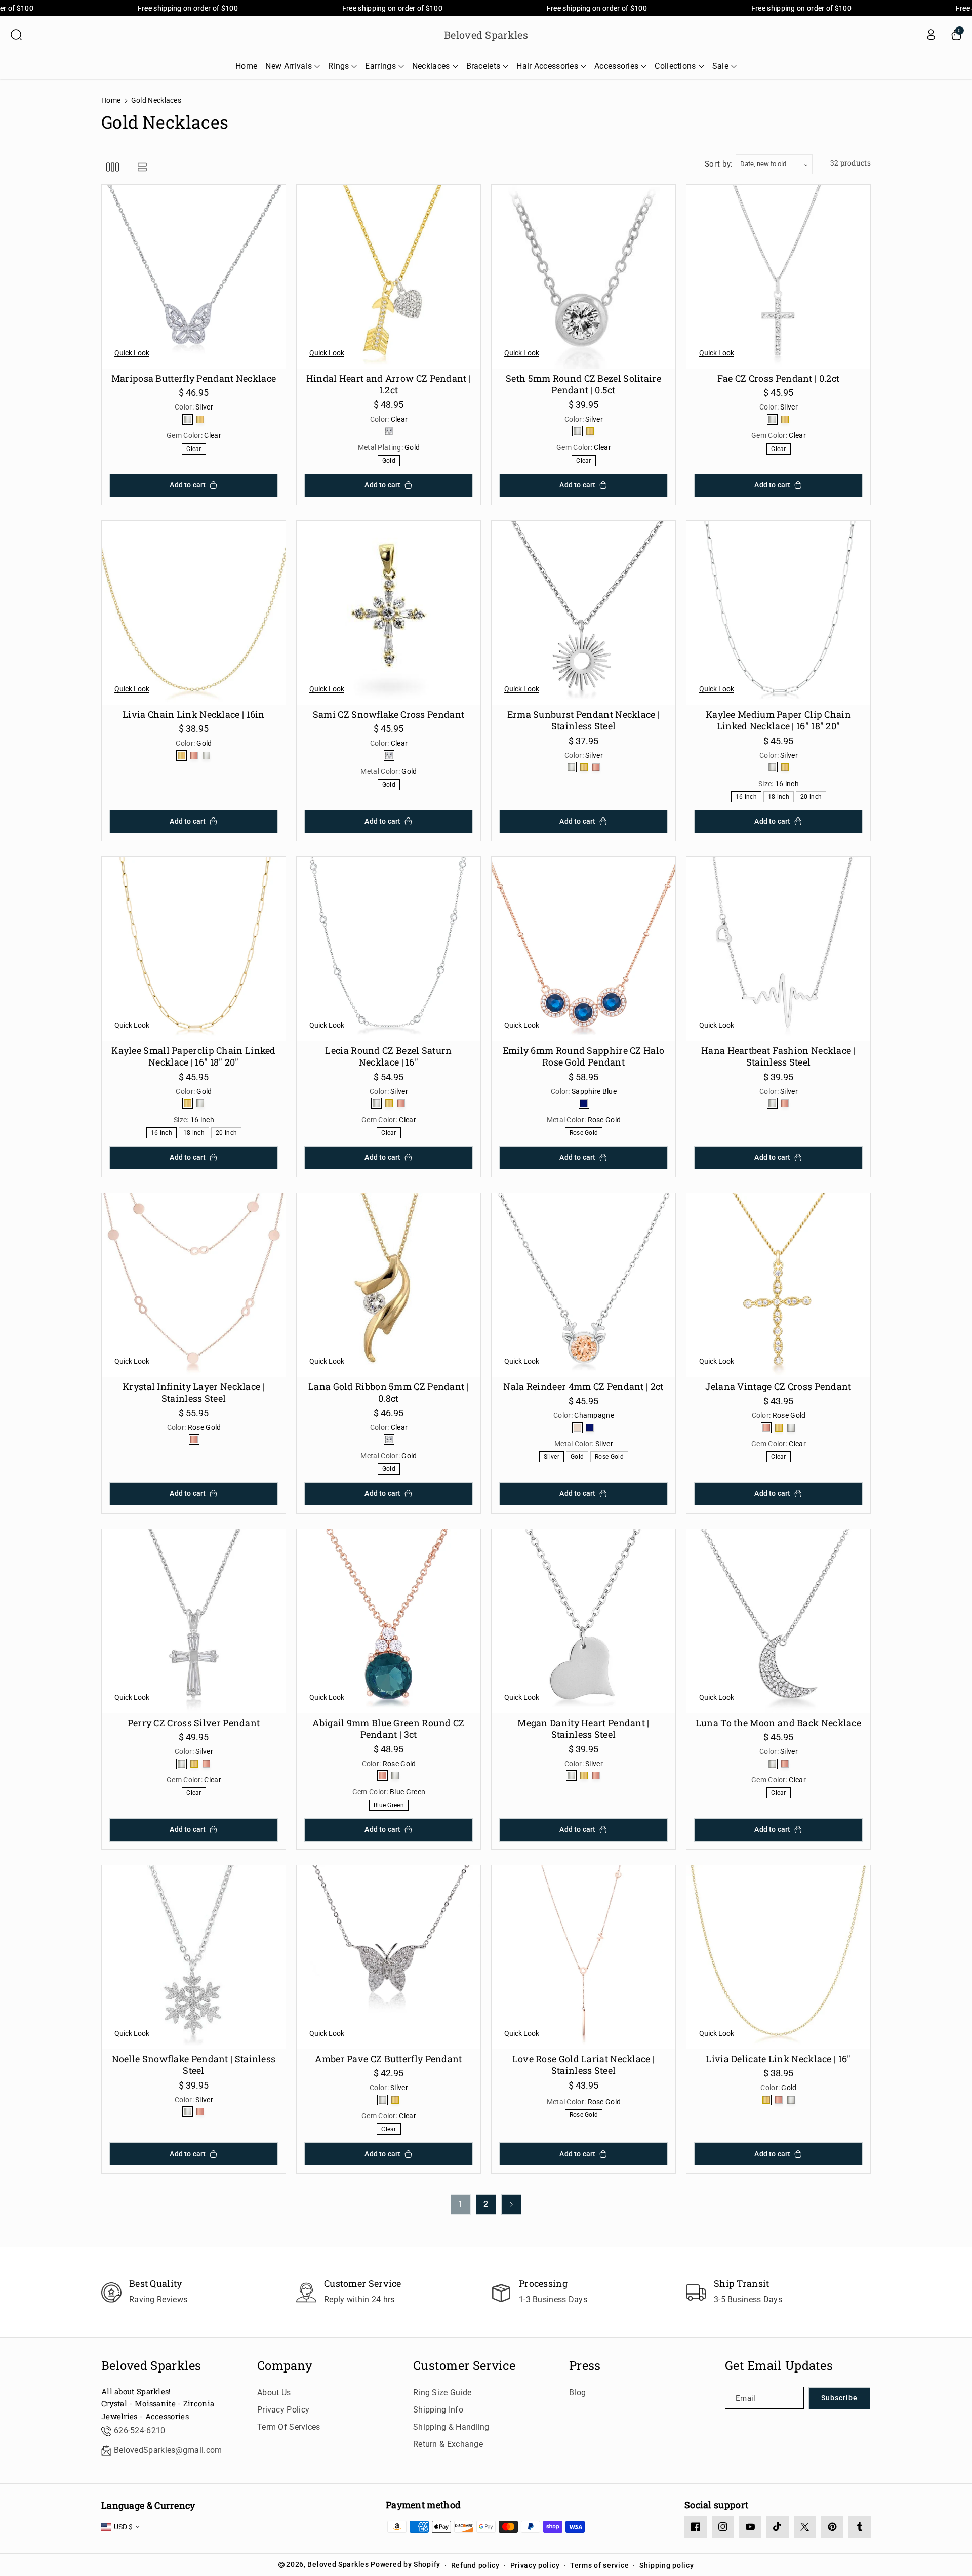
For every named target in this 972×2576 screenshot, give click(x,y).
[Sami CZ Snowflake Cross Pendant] (389, 613)
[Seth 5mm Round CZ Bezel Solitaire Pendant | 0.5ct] (583, 277)
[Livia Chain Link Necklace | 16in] (194, 613)
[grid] (113, 167)
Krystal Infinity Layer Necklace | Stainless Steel (194, 1393)
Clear (196, 450)
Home (111, 100)
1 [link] (461, 2204)
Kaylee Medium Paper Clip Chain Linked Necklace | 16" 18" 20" (778, 720)
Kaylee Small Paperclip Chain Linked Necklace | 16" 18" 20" (194, 1056)
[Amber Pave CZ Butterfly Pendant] (389, 1957)
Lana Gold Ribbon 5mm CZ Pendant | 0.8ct (389, 1393)
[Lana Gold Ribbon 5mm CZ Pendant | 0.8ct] (389, 1285)
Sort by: (719, 164)
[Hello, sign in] (931, 35)
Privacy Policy (283, 2410)
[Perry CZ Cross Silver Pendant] (194, 1621)
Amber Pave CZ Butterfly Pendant (388, 2059)
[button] (16, 35)
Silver (553, 1458)
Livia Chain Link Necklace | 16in (194, 714)
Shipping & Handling (451, 2427)
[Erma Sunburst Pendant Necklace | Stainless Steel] (583, 613)
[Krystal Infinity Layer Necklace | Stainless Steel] (194, 1285)
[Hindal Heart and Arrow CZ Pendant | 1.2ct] (389, 277)
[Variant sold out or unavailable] (188, 419)
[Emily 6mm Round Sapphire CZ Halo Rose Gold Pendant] (583, 949)
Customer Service (464, 2366)
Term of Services (289, 2427)
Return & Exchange (448, 2444)
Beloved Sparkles (151, 2366)
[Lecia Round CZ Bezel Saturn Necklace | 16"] (389, 949)
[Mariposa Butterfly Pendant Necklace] (194, 277)
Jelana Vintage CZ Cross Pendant (778, 1387)
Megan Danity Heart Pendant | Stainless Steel (583, 1729)
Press (585, 2366)
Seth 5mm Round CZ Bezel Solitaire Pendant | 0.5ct (583, 384)
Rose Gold (586, 1134)
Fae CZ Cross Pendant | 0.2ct (778, 378)
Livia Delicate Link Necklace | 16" (778, 2059)
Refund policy (475, 2565)
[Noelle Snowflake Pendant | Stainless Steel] (194, 1957)
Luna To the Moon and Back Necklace (778, 1723)
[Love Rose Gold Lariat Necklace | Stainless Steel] (583, 1957)
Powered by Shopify (406, 2564)
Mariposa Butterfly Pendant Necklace (194, 378)
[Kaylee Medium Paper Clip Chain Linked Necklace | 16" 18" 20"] (778, 613)
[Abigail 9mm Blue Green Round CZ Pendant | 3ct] (389, 1621)
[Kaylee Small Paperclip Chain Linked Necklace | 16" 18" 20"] (194, 949)
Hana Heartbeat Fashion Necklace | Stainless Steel (778, 1056)
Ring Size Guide (442, 2393)
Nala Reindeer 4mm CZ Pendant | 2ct (583, 1387)
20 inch (813, 798)
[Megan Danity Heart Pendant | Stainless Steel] (583, 1621)
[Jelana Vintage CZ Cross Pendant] (778, 1285)
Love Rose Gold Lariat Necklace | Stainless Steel (584, 2065)
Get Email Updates (779, 2366)
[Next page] (511, 2204)
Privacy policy (535, 2565)
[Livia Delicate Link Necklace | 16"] (778, 1957)
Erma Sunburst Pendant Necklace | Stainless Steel (584, 720)
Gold (391, 461)
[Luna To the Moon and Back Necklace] (778, 1621)
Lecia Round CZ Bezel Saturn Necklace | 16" (388, 1056)
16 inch (748, 798)
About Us (274, 2393)
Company (285, 2366)
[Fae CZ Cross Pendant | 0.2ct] (778, 277)
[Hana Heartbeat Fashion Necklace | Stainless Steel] (778, 949)
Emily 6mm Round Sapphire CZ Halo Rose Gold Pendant (584, 1056)
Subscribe (839, 2398)
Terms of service (599, 2565)
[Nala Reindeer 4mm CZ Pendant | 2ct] (583, 1285)
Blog (577, 2393)
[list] (142, 167)
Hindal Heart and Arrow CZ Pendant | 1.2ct (389, 384)
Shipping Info (438, 2410)
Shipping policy (667, 2565)
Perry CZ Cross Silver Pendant (194, 1723)
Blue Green (391, 1806)
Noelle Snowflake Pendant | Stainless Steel (194, 2065)
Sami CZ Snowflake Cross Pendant (389, 714)
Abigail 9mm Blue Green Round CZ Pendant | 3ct (388, 1729)
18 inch (780, 798)
